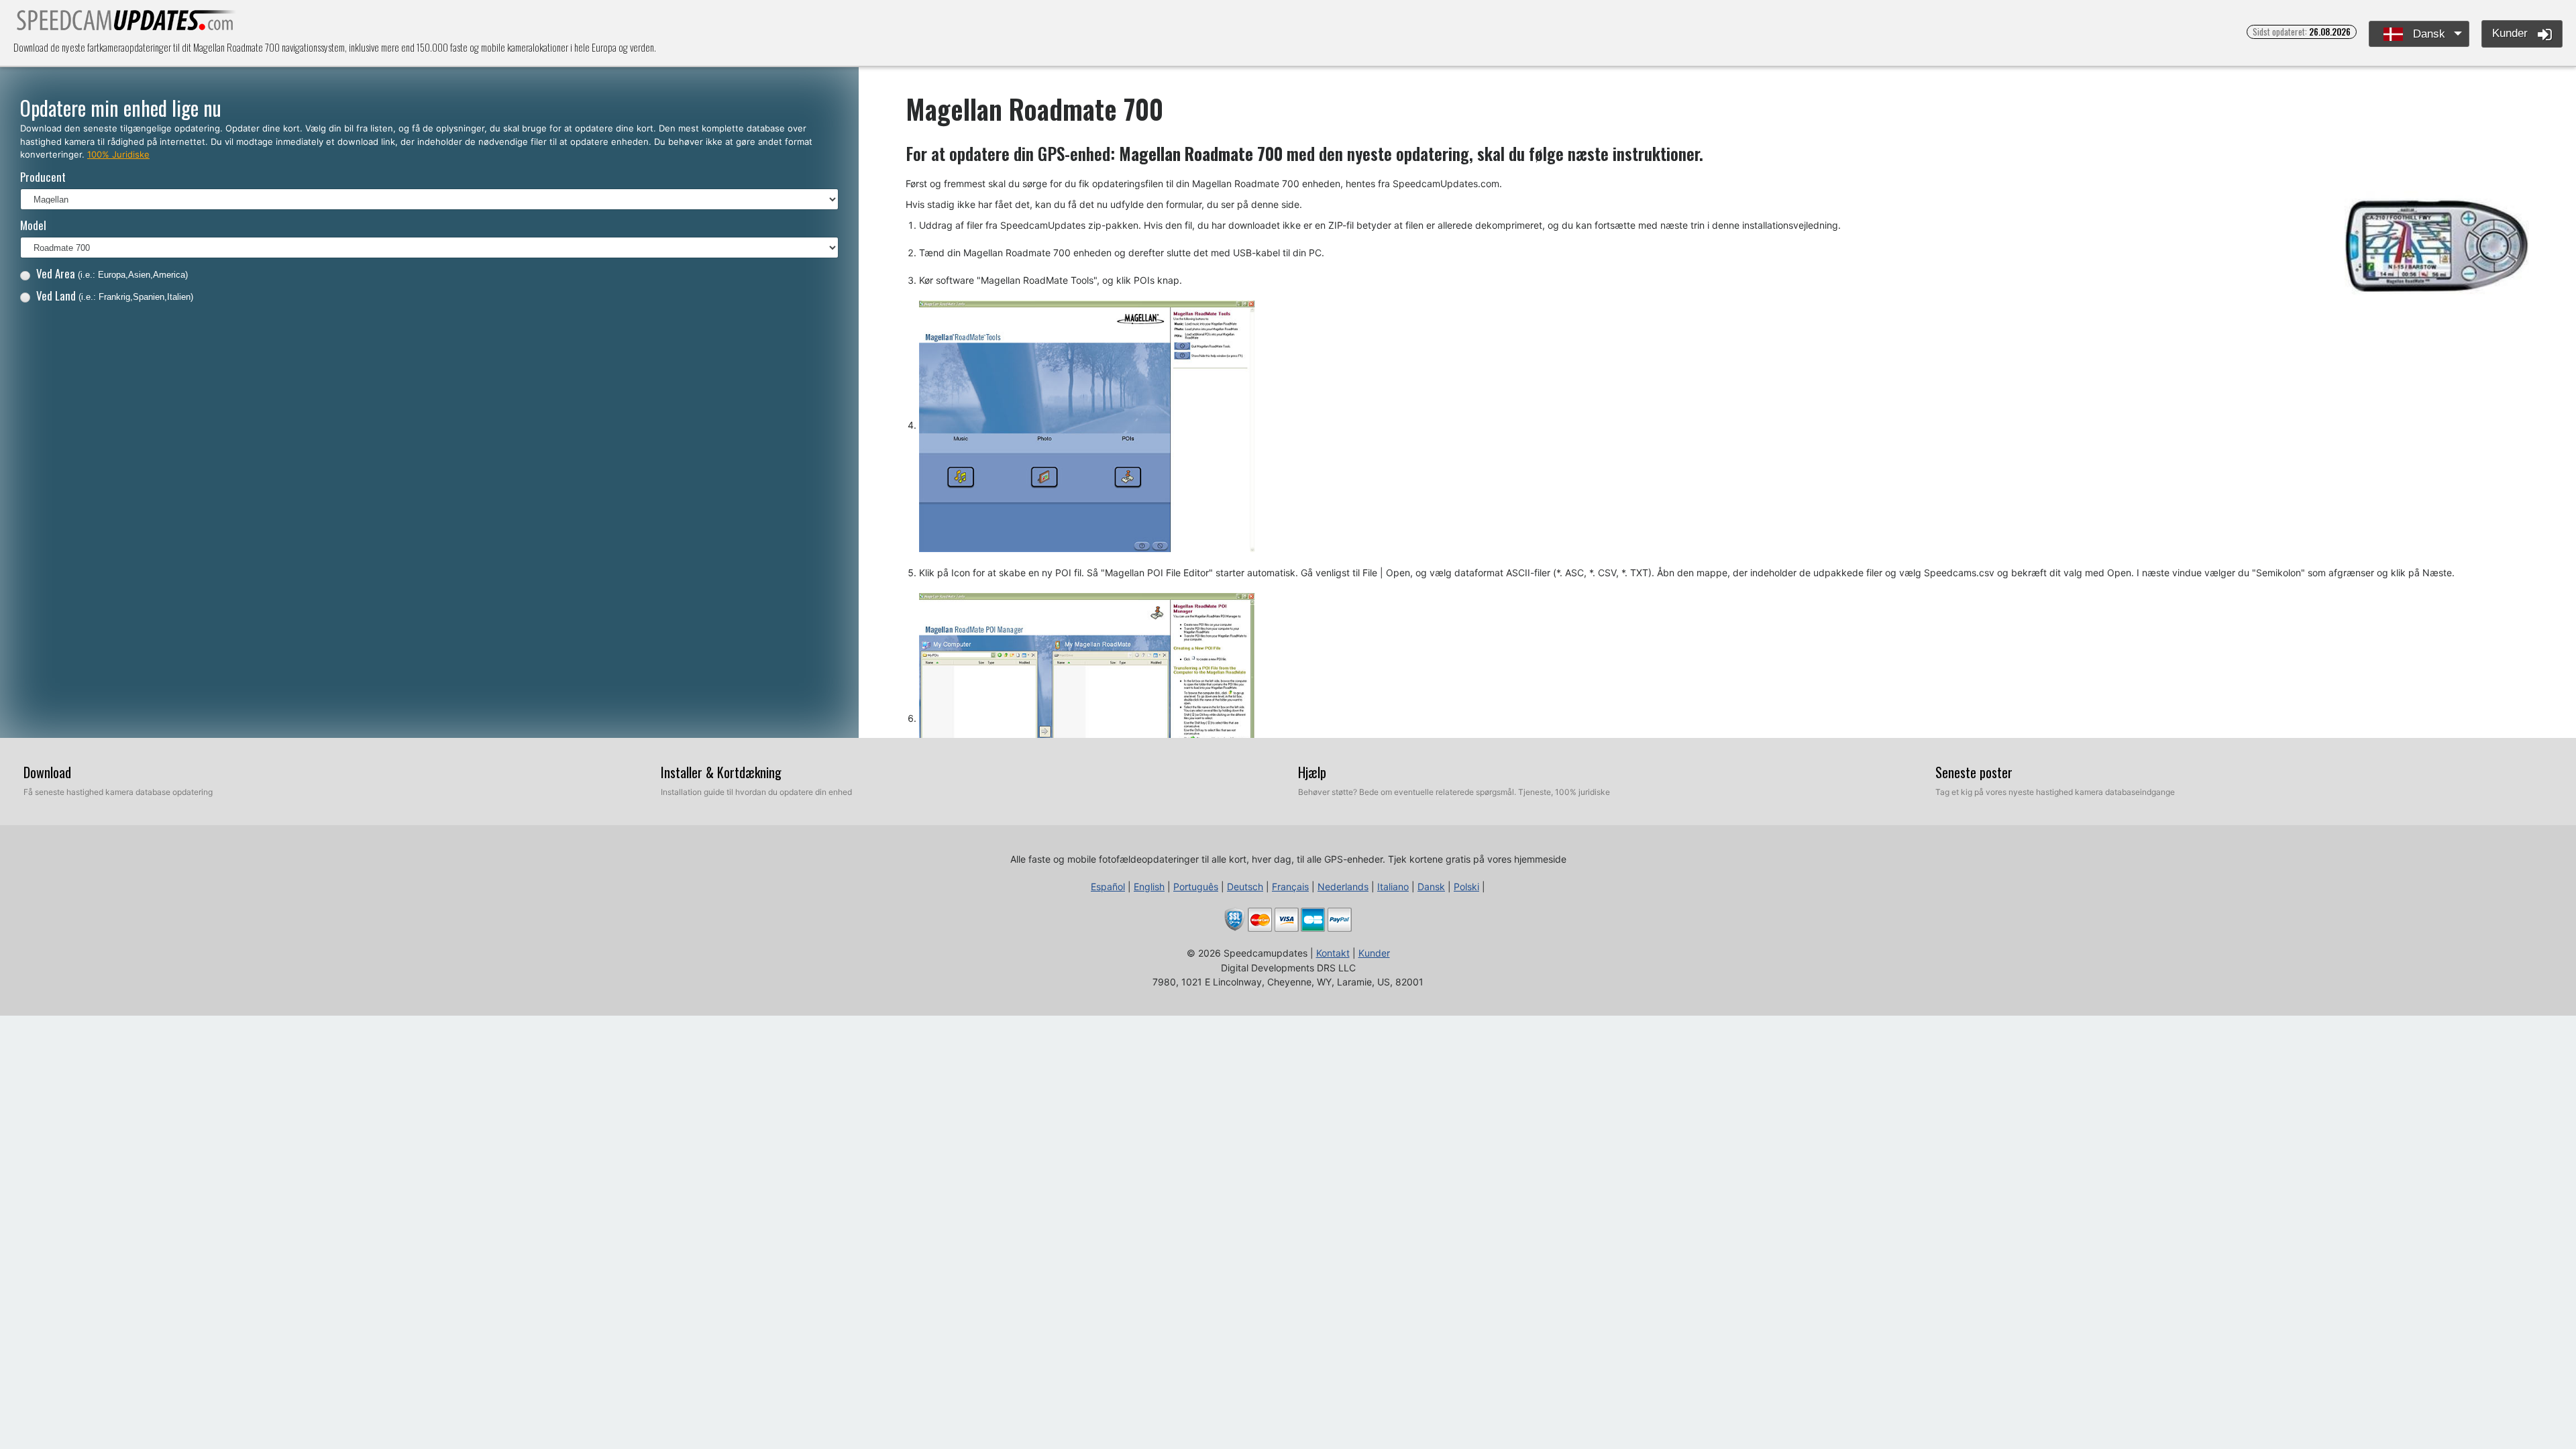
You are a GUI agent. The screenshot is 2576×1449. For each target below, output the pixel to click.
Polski (1466, 887)
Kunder (2512, 33)
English (1149, 887)
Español (1108, 887)
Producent (43, 177)
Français (1290, 887)
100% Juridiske (118, 154)
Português (1196, 887)
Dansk (2427, 34)
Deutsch (1245, 887)
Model (33, 225)
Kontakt (1333, 953)
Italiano (1393, 887)
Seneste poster (1974, 772)
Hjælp (1312, 772)
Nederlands (1343, 887)
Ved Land (115, 296)
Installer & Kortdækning (721, 772)
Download (47, 772)
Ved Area (112, 273)
